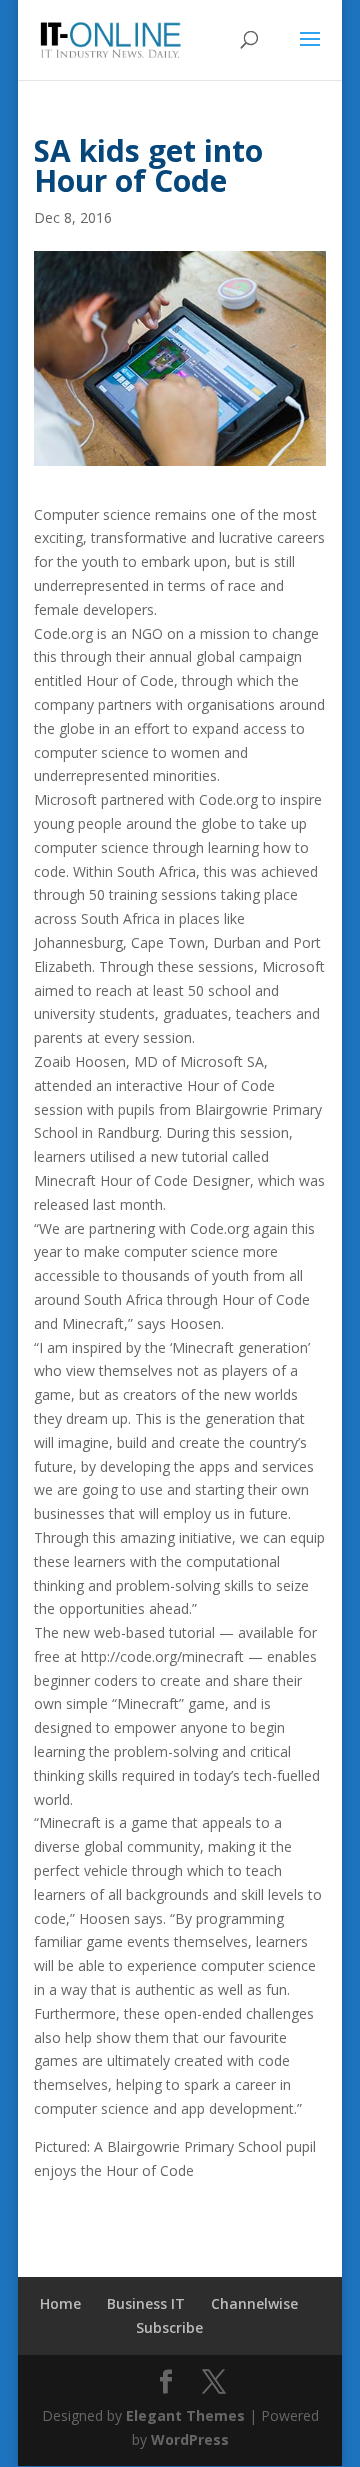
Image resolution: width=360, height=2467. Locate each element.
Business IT (146, 2303)
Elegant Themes (185, 2415)
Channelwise (254, 2303)
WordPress (190, 2439)
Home (60, 2303)
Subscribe (169, 2327)
